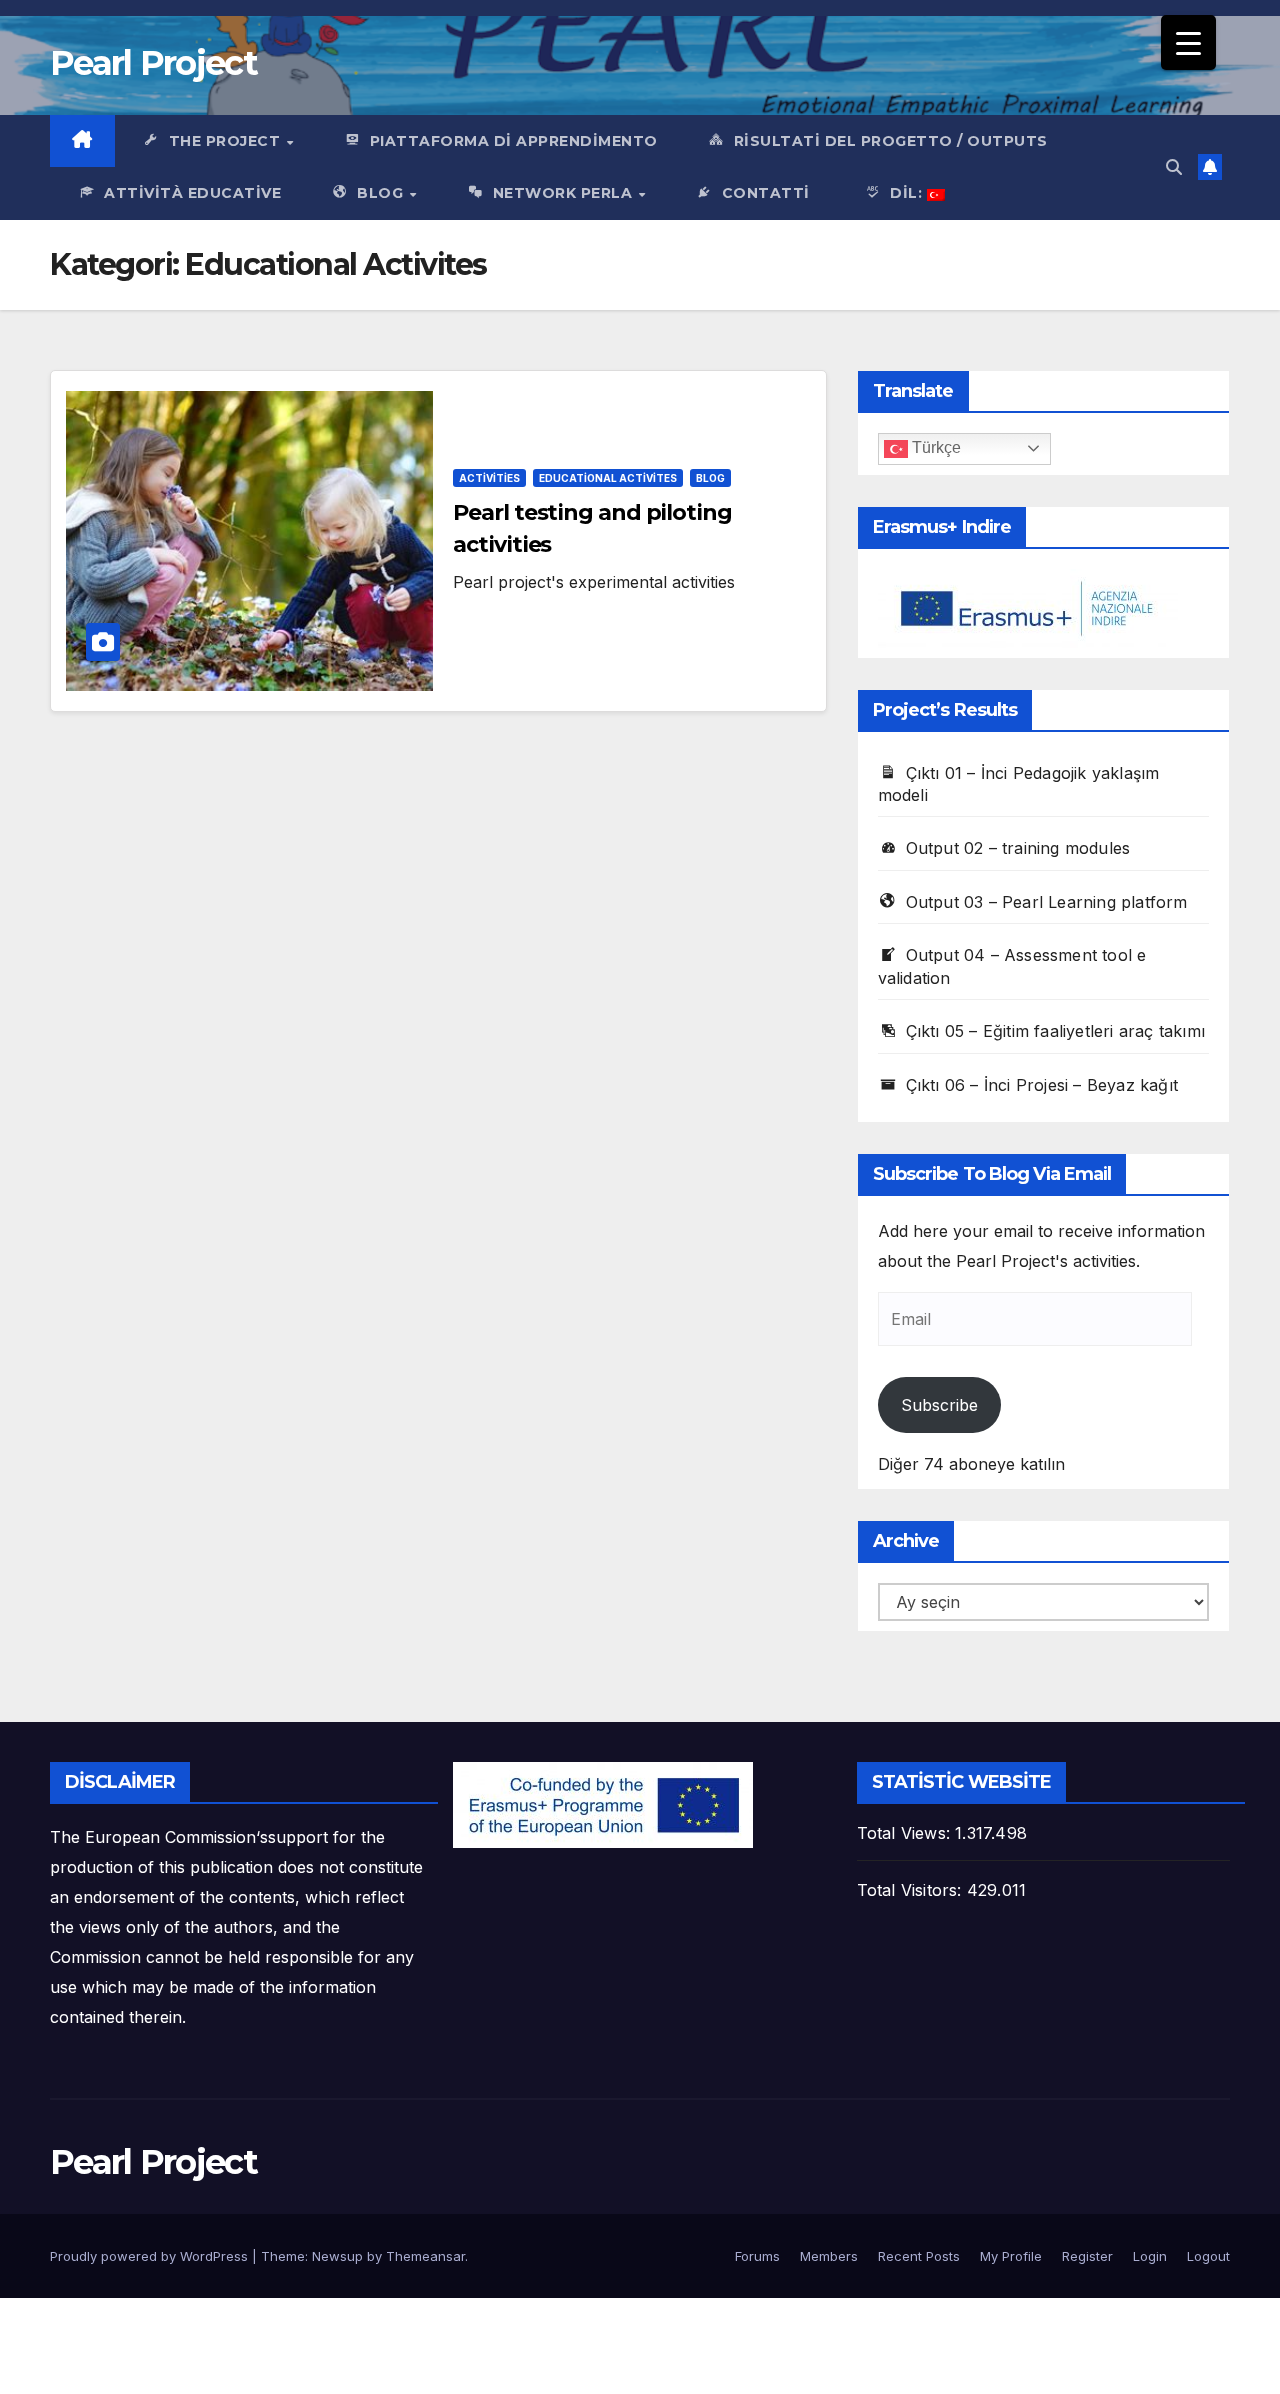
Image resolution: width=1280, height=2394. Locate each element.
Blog (382, 193)
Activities (489, 478)
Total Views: (906, 1833)
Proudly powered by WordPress (151, 2256)
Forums (757, 2256)
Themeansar (425, 2256)
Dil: (908, 193)
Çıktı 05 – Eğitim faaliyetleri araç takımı (1055, 1031)
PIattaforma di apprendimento (514, 141)
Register (1087, 2256)
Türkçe (934, 447)
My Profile (1011, 2256)
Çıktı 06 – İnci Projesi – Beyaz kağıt (1042, 1085)
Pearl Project (153, 63)
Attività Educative (192, 193)
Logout (1208, 2256)
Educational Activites (608, 478)
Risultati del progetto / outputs (891, 141)
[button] (1174, 167)
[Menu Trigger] (1188, 42)
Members (829, 2256)
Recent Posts (919, 2256)
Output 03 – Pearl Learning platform (1047, 902)
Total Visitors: (912, 1890)
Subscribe (939, 1405)
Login (1150, 2256)
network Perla (565, 193)
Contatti (766, 193)
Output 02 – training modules (1018, 848)
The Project (227, 141)
